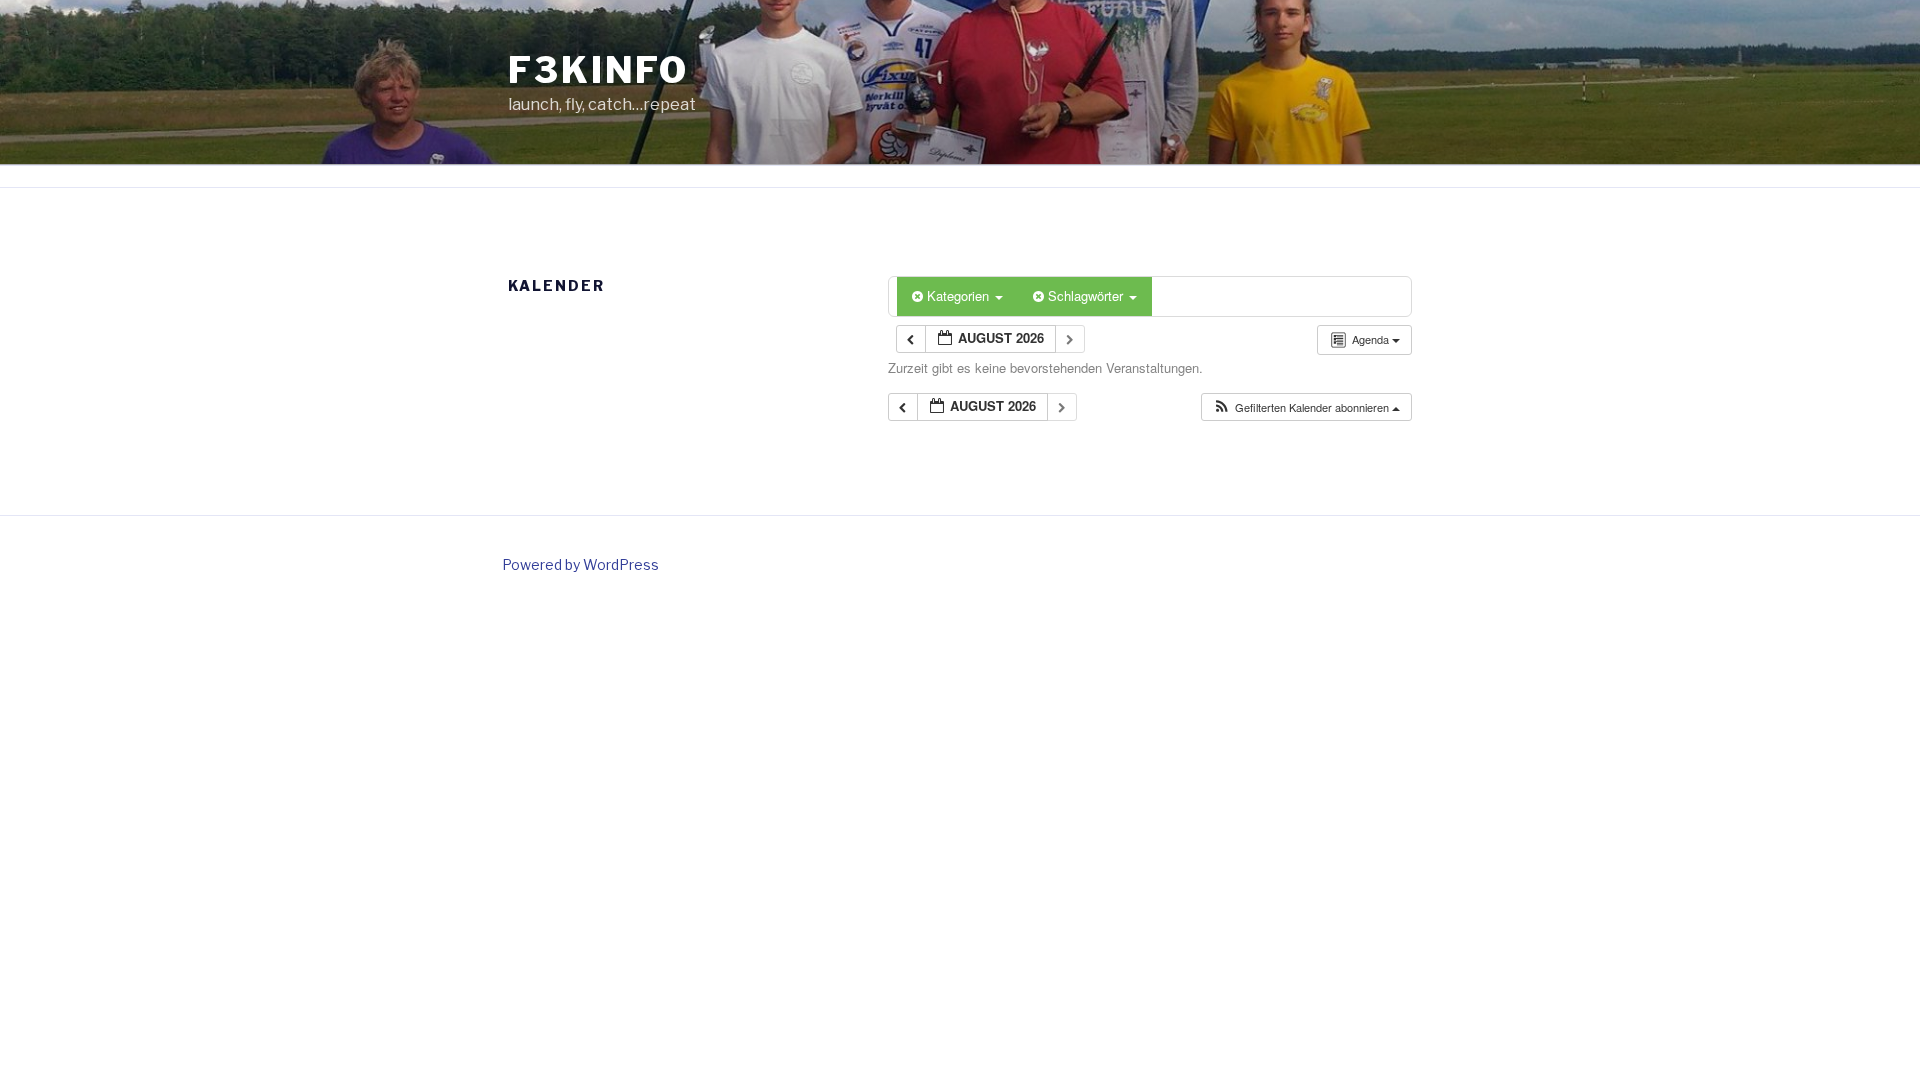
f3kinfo (598, 70)
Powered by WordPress (580, 564)
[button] (1306, 407)
